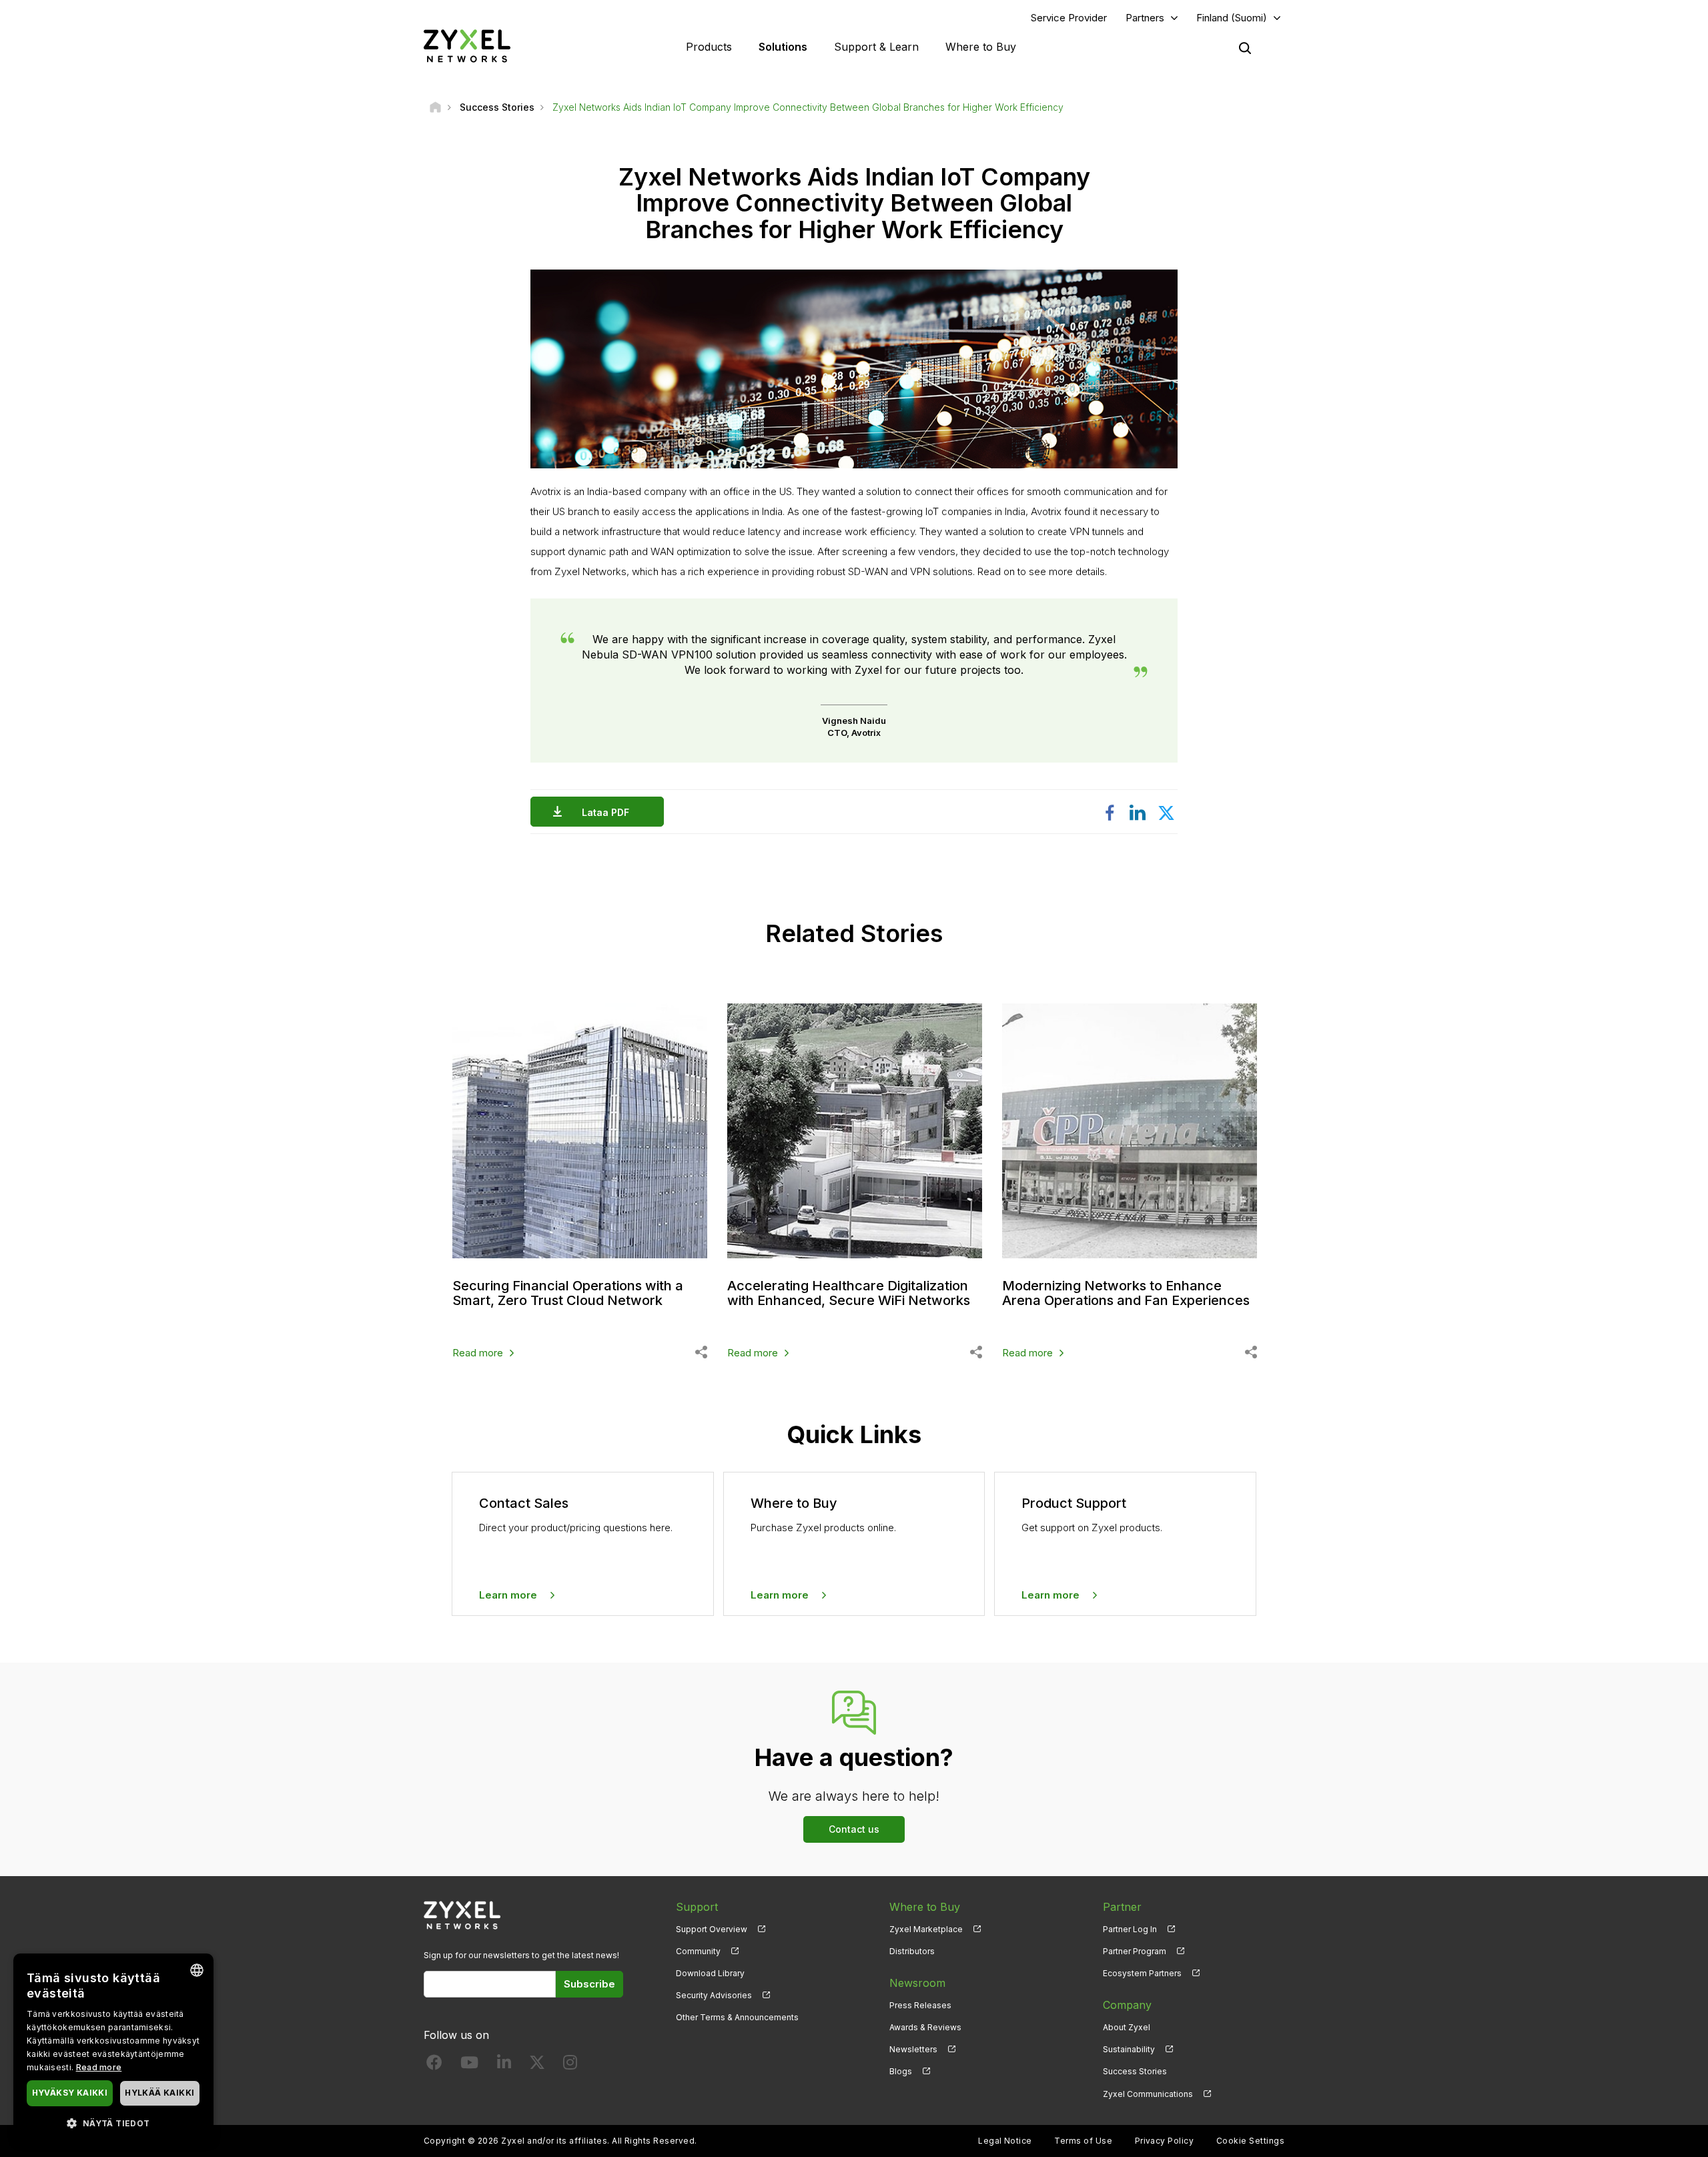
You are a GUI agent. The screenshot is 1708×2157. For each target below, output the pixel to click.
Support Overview (712, 1929)
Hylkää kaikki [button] (159, 2093)
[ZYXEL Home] (467, 46)
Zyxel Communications (1148, 2094)
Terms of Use (1083, 2141)
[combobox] (197, 1970)
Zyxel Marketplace (926, 1929)
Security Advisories (714, 1995)
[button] (113, 2123)
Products (709, 47)
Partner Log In (1130, 1929)
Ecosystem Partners (1142, 1973)
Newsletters (913, 2049)
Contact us (854, 1829)
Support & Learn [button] (876, 47)
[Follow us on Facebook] (434, 2065)
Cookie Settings (1250, 2141)
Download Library (710, 1973)
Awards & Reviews (925, 2027)
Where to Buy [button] (981, 47)
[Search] (1245, 48)
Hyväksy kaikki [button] (70, 2093)
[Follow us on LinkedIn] (504, 2065)
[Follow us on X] (537, 2065)
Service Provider (1069, 18)
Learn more (508, 1595)
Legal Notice (1005, 2141)
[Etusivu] (435, 107)
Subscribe (589, 1984)
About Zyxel (1127, 2027)
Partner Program (1135, 1951)
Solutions (783, 47)
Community (698, 1951)
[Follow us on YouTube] (469, 2065)
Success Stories (1135, 2071)
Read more (478, 1353)
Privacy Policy (1165, 2141)
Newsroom (917, 1983)
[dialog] (113, 2049)
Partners (1145, 18)
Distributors (912, 1951)
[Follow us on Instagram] (570, 2065)
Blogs (901, 2071)
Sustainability (1129, 2049)
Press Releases (920, 2005)
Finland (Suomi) (1232, 18)
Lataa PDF (605, 812)
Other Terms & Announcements (737, 2017)
